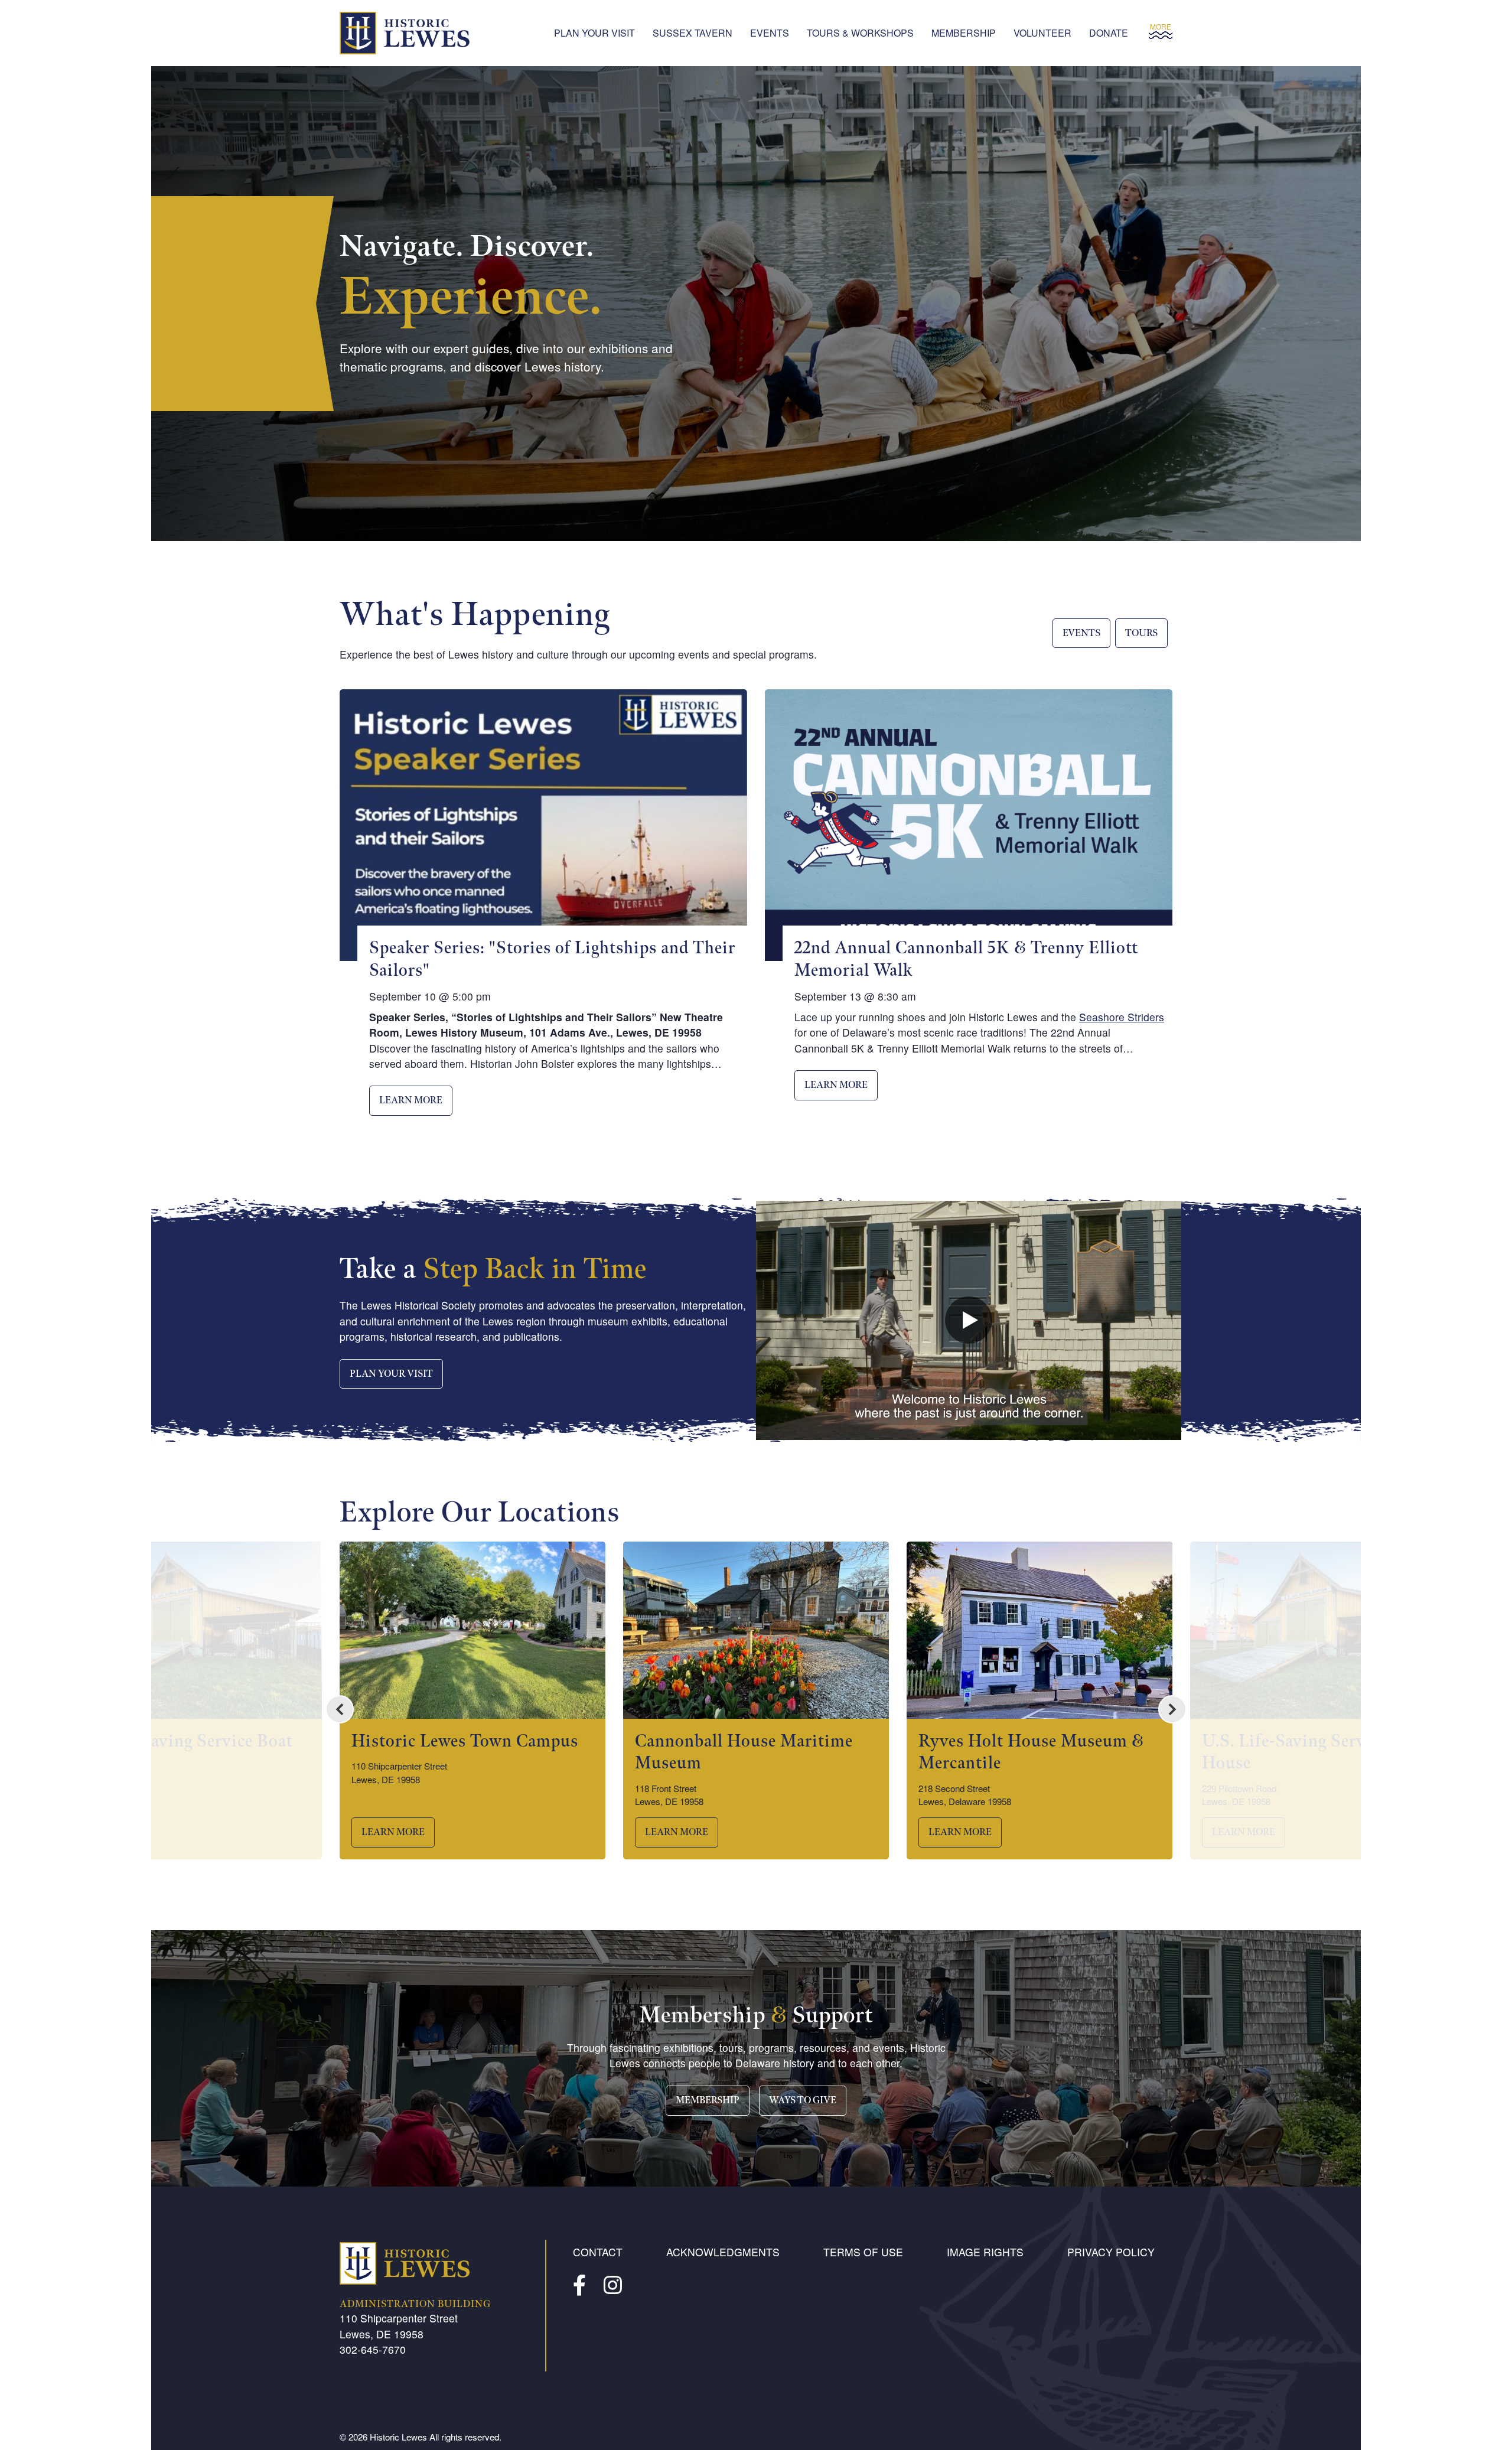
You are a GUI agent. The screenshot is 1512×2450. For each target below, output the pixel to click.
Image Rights (985, 2252)
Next (1172, 1709)
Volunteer (1042, 33)
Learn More (411, 1101)
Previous (340, 1709)
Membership (964, 33)
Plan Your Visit (594, 33)
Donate (1109, 33)
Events (770, 33)
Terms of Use (863, 2252)
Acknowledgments (723, 2252)
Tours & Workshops (860, 33)
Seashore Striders (1122, 1017)
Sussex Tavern (693, 33)
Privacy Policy (1111, 2252)
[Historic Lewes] (405, 33)
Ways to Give (803, 2101)
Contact (598, 2252)
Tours (1141, 633)
